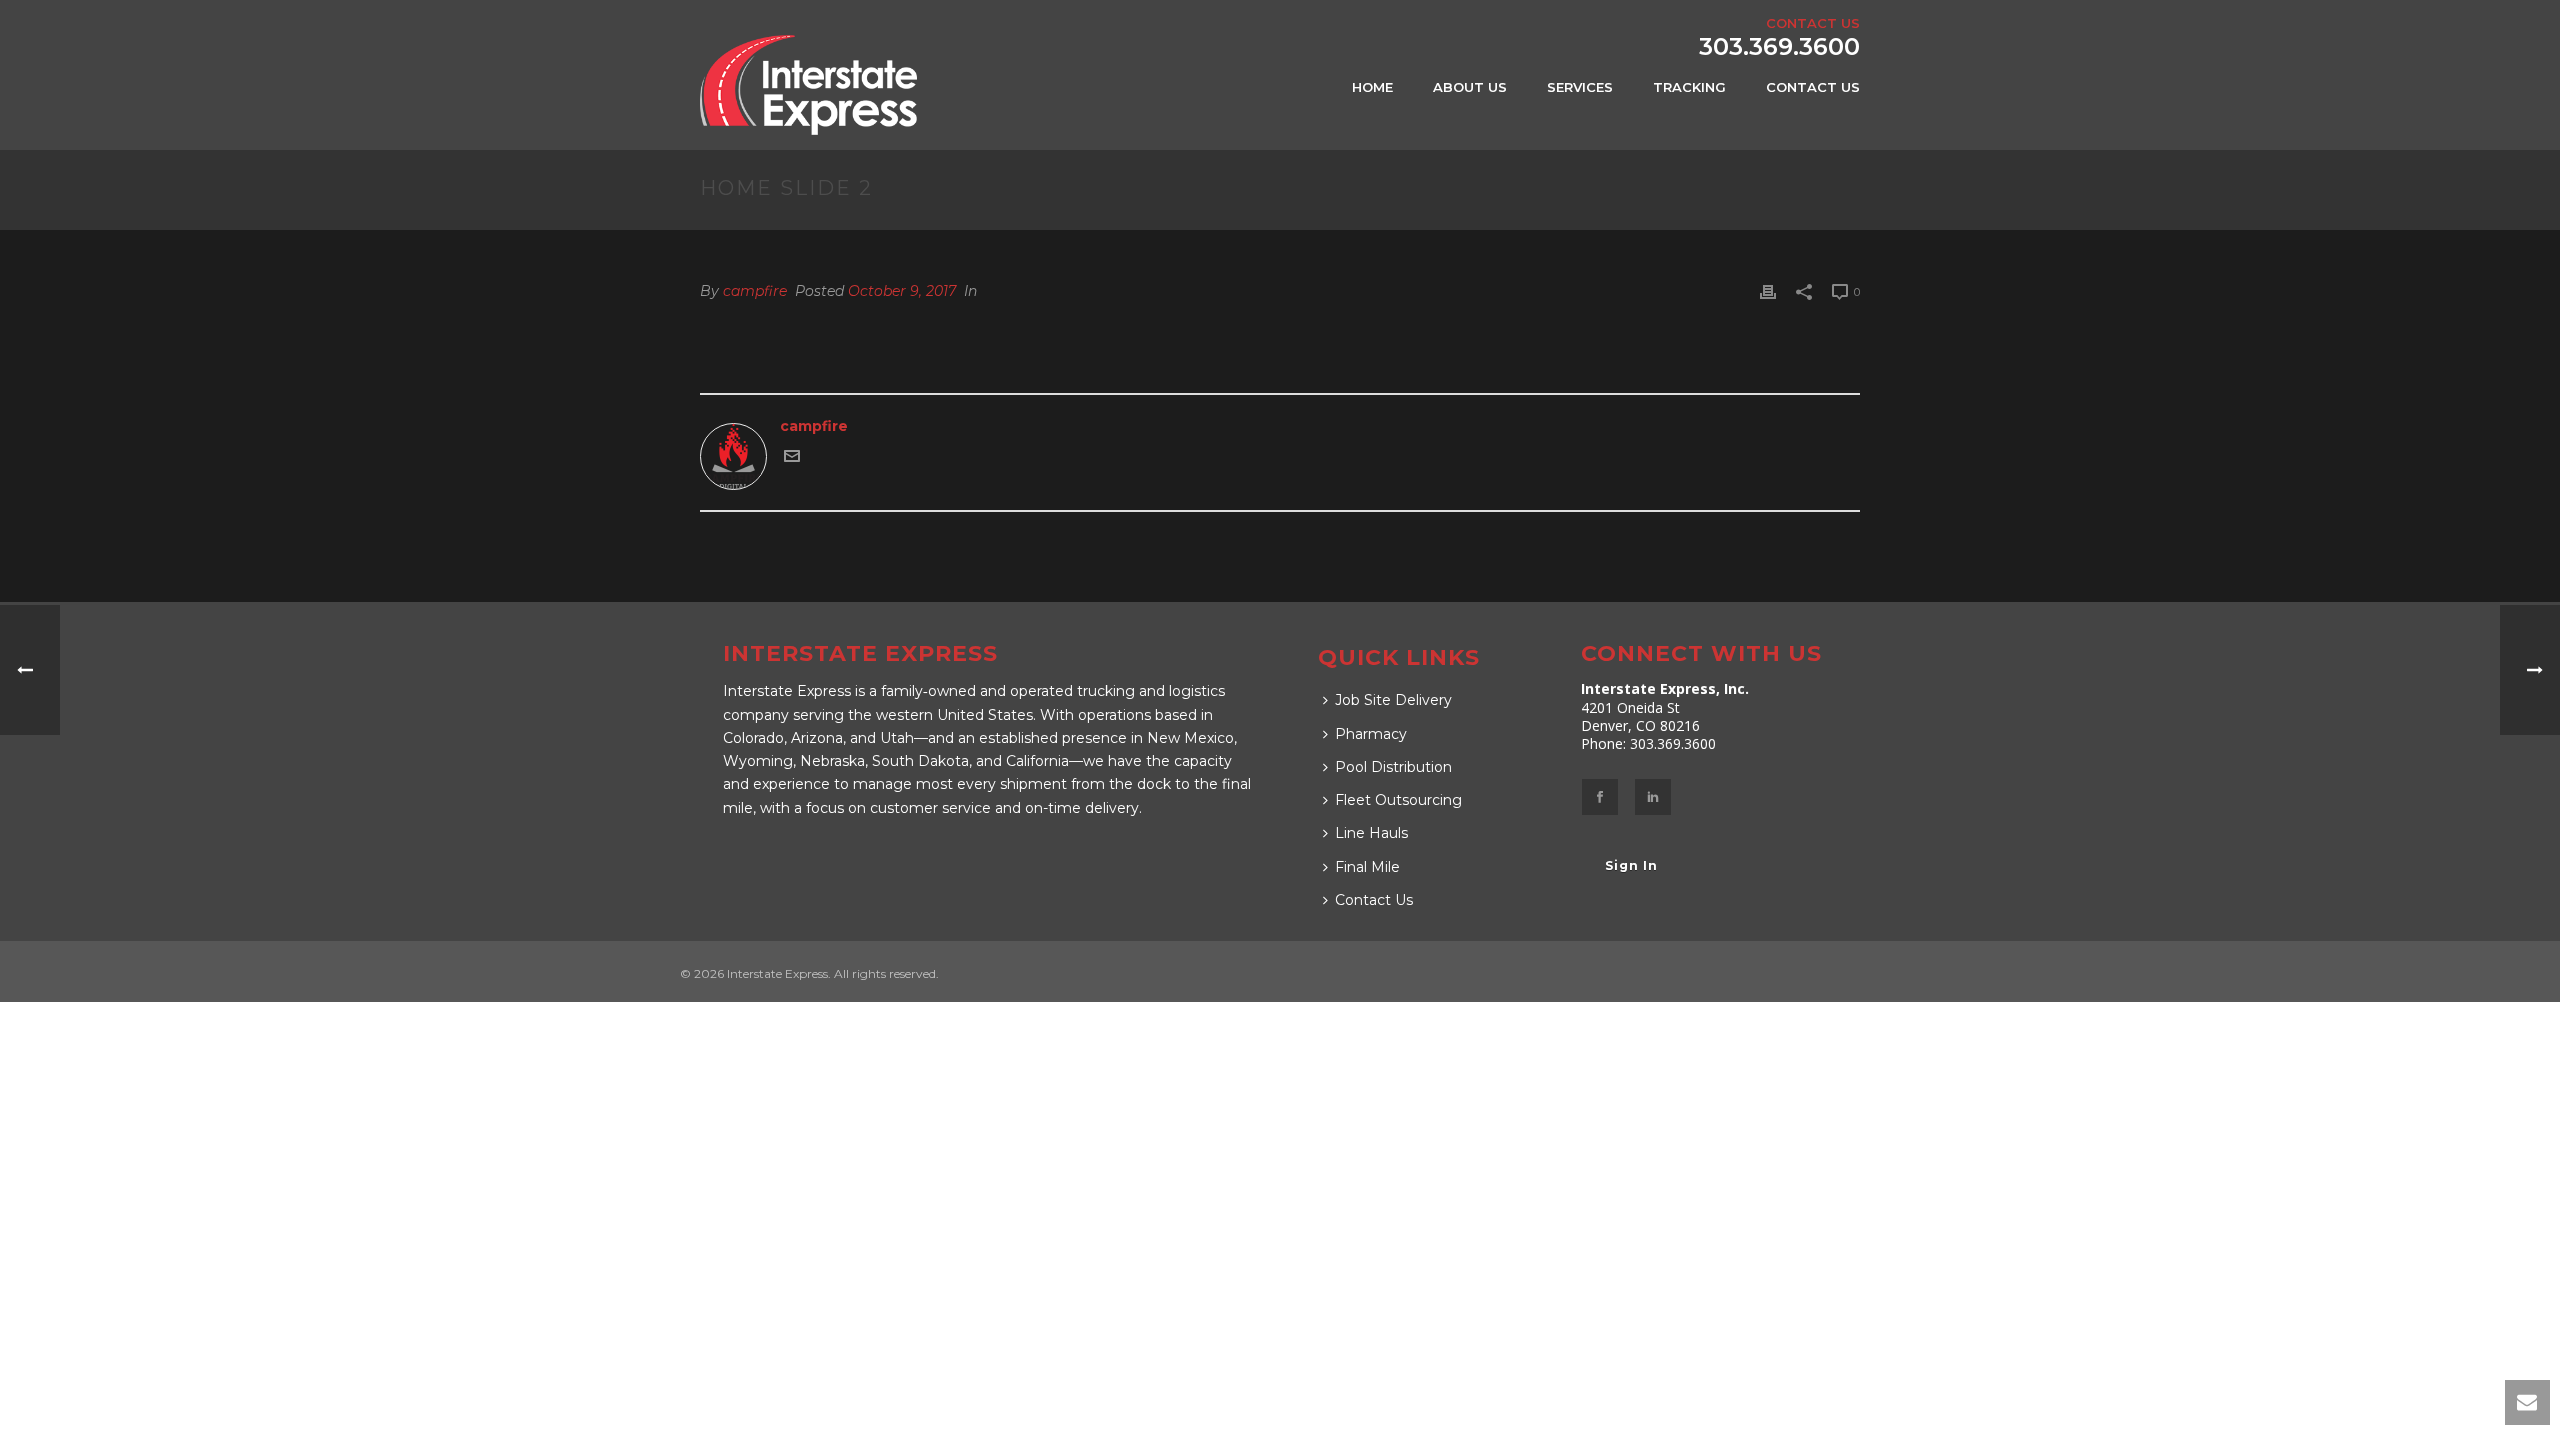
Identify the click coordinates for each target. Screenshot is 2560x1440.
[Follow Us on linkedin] (1653, 797)
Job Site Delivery (1393, 700)
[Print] (1768, 291)
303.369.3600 (1779, 46)
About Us (1470, 87)
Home (1372, 87)
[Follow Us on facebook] (1600, 797)
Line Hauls (1371, 833)
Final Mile (1367, 867)
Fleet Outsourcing (1398, 800)
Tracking (1689, 87)
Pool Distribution (1393, 767)
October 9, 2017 (902, 291)
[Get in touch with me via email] (792, 459)
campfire (755, 291)
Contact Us (1813, 87)
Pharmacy (1371, 734)
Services (1580, 87)
